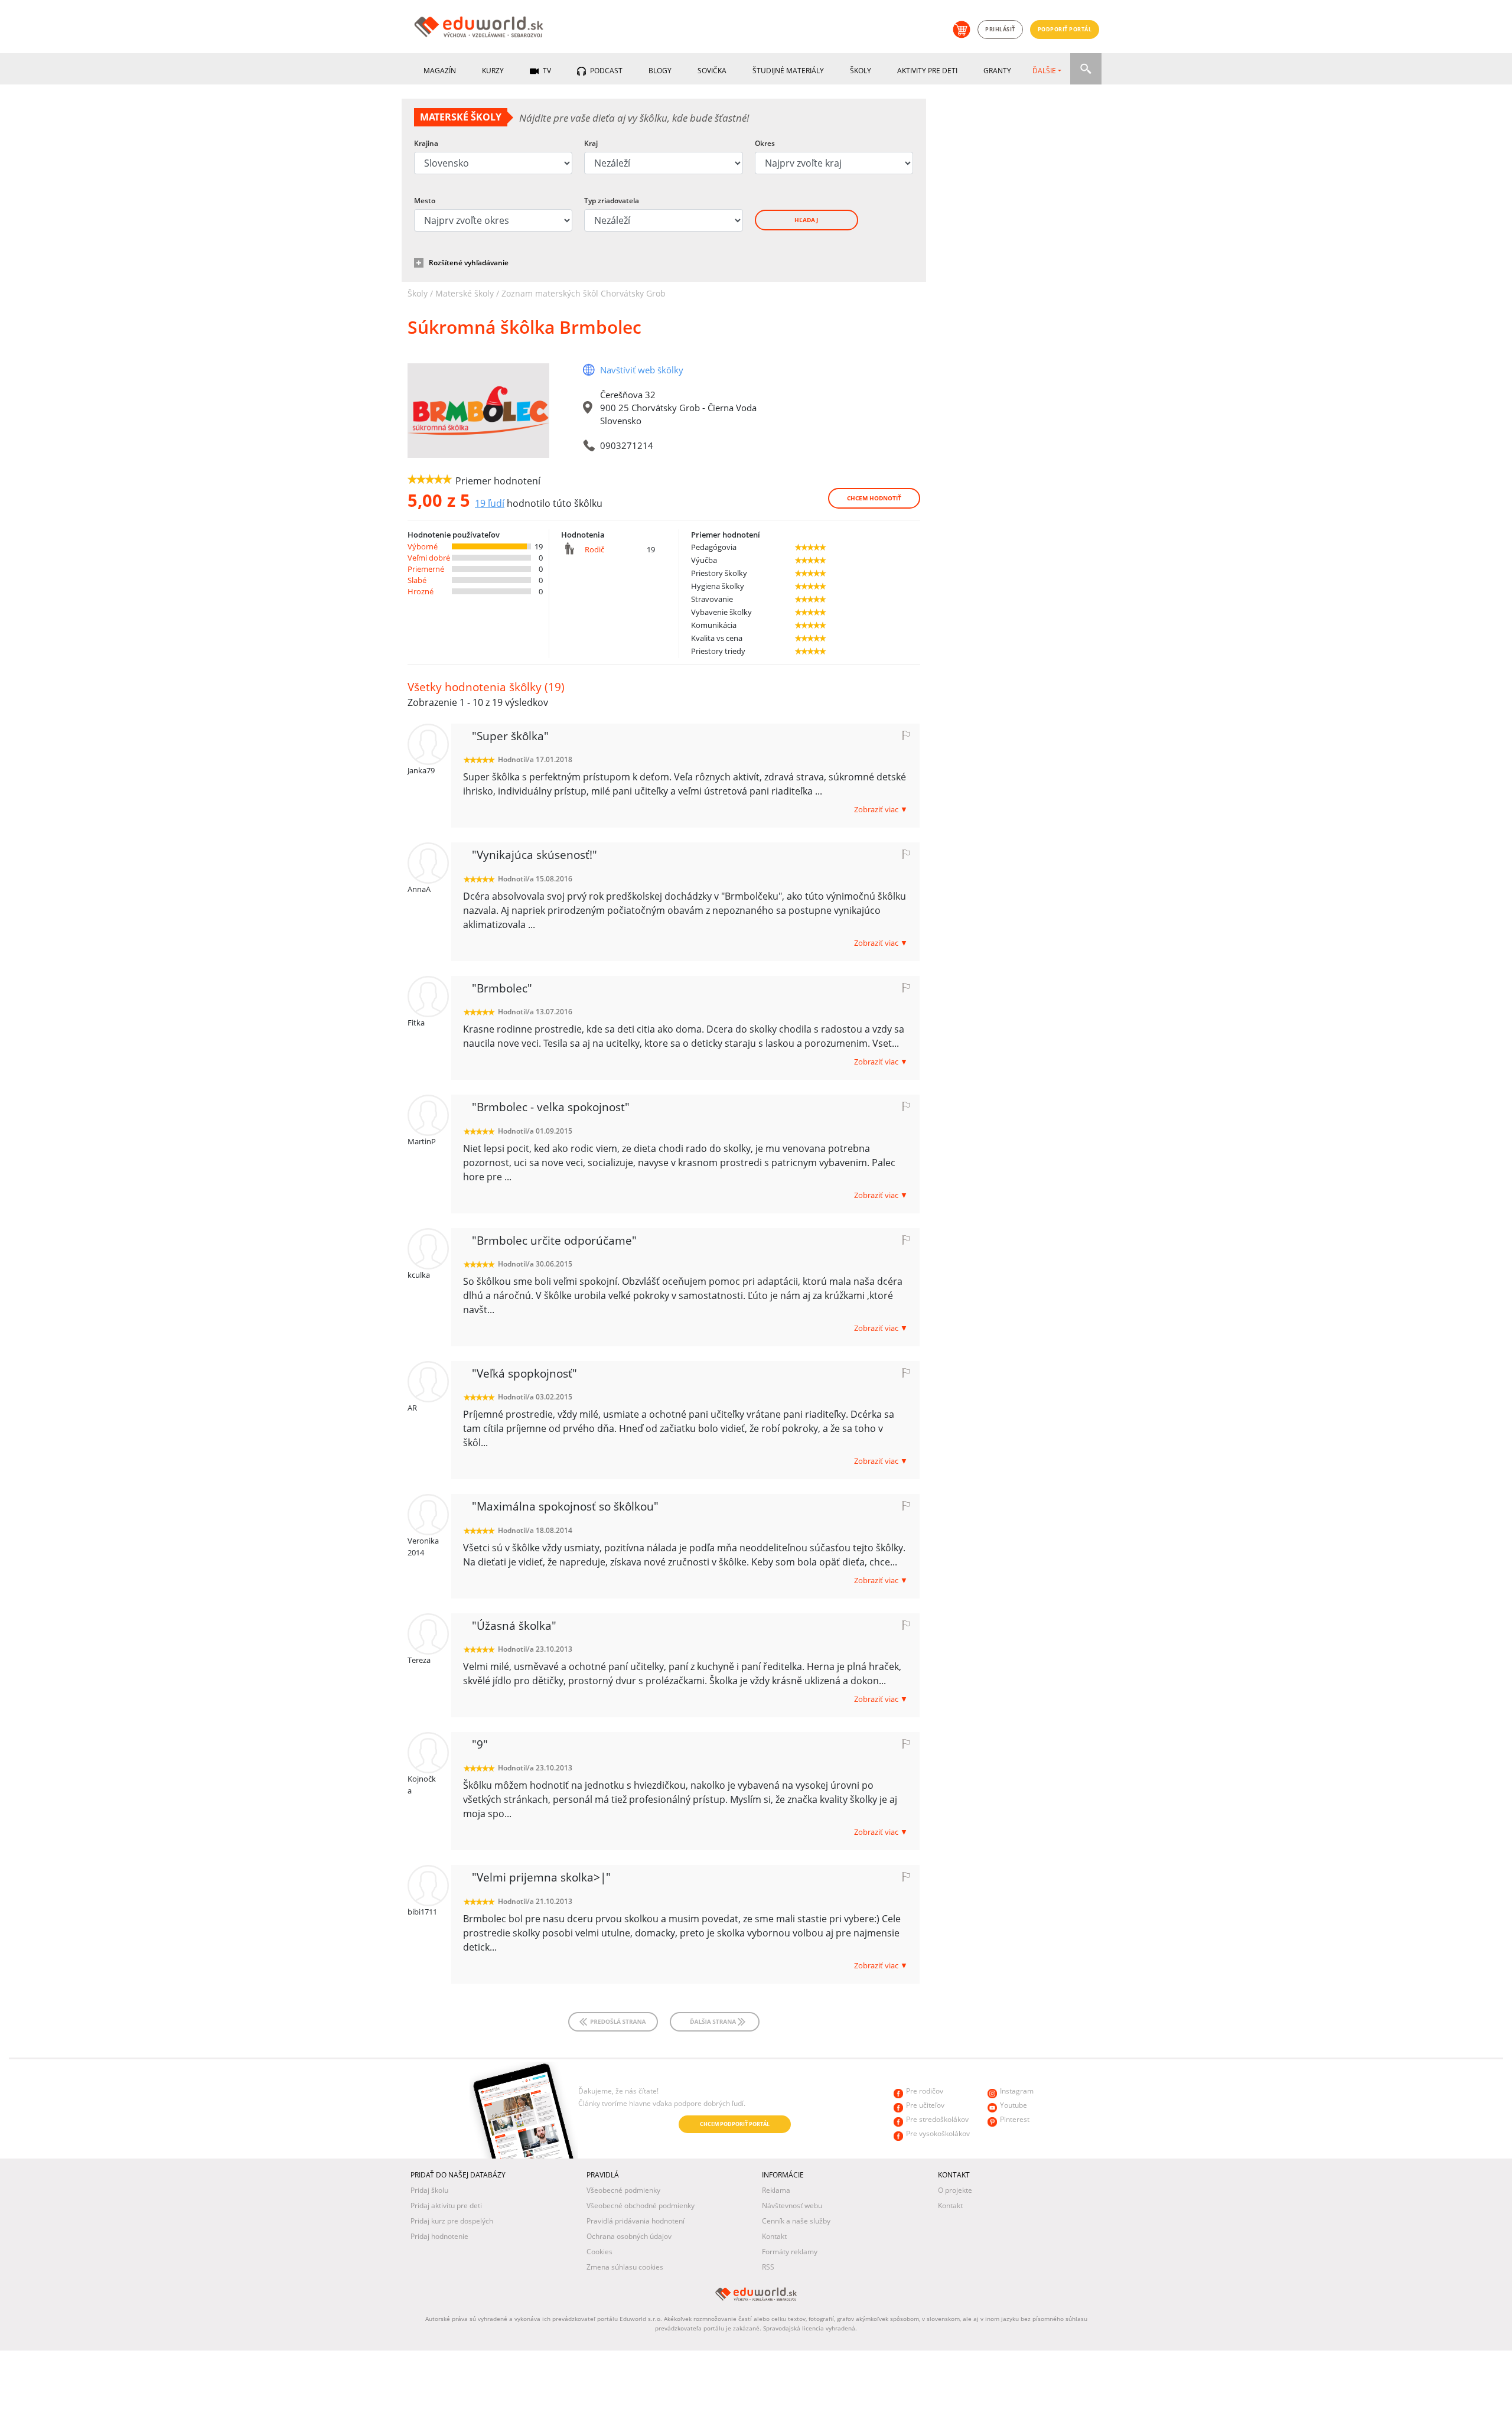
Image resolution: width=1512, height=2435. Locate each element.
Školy (861, 71)
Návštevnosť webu (792, 2206)
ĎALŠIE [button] (1044, 71)
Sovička (712, 71)
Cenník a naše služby (796, 2221)
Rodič (594, 549)
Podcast (605, 71)
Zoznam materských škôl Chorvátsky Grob (584, 293)
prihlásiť (1000, 29)
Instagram (1017, 2091)
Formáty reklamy (790, 2252)
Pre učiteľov (925, 2105)
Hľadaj (806, 220)
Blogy (660, 71)
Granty (997, 71)
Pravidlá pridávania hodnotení (636, 2221)
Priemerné (426, 569)
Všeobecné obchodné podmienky (641, 2206)
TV (546, 71)
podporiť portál (1065, 29)
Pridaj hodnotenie (439, 2236)
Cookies (599, 2252)
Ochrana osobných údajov (629, 2236)
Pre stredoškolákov (937, 2119)
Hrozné (421, 591)
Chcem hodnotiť (874, 498)
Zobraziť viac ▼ (881, 809)
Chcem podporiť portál (735, 2124)
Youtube (1014, 2105)
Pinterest (1015, 2119)
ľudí (490, 503)
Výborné (423, 546)
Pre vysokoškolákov (938, 2133)
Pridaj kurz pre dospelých (452, 2221)
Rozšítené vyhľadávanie (469, 263)
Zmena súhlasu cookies (625, 2267)
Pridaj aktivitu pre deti (446, 2206)
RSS (768, 2267)
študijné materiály (788, 71)
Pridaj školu (429, 2190)
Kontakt (774, 2236)
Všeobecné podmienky (623, 2190)
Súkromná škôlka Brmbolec (524, 327)
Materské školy (465, 293)
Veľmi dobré (429, 558)
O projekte (955, 2190)
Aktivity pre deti (927, 71)
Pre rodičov (925, 2091)
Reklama (776, 2190)
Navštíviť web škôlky (642, 370)
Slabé (417, 580)
